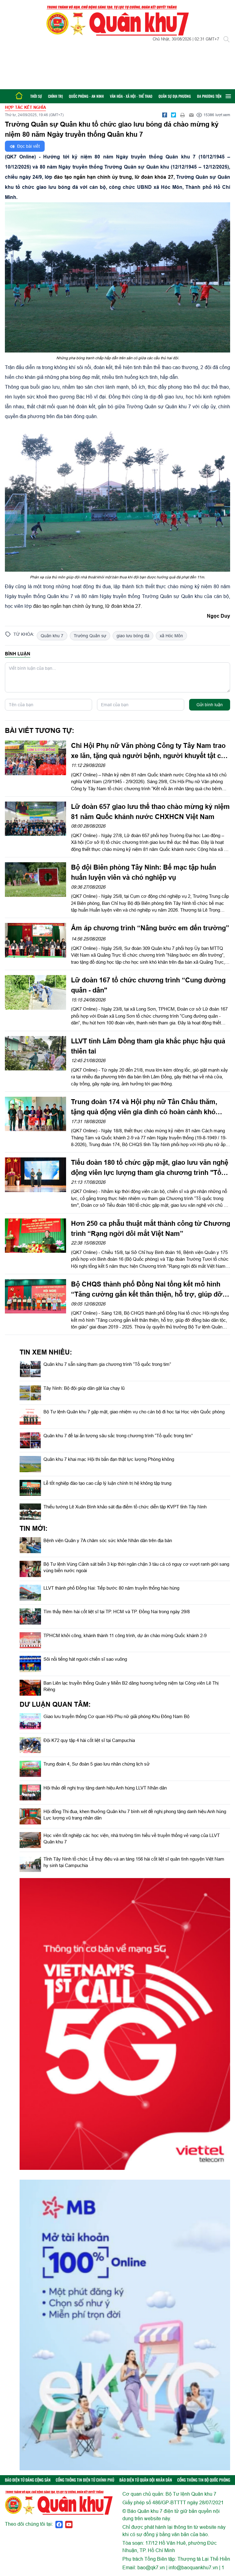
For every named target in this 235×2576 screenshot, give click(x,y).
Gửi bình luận (210, 705)
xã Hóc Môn (171, 636)
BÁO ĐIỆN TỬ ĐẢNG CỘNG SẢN (28, 2480)
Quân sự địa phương (175, 96)
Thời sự (36, 96)
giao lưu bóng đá (133, 636)
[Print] (182, 115)
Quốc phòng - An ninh (86, 96)
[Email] (191, 115)
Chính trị (55, 96)
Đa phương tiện (209, 96)
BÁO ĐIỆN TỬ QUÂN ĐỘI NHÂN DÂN (146, 2480)
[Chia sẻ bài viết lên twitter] (173, 115)
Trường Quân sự (90, 636)
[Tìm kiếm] (226, 39)
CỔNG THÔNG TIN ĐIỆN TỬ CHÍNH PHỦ (85, 2480)
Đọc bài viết (28, 146)
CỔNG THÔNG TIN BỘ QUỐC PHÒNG (204, 2480)
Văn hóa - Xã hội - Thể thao (131, 96)
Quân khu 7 (52, 636)
